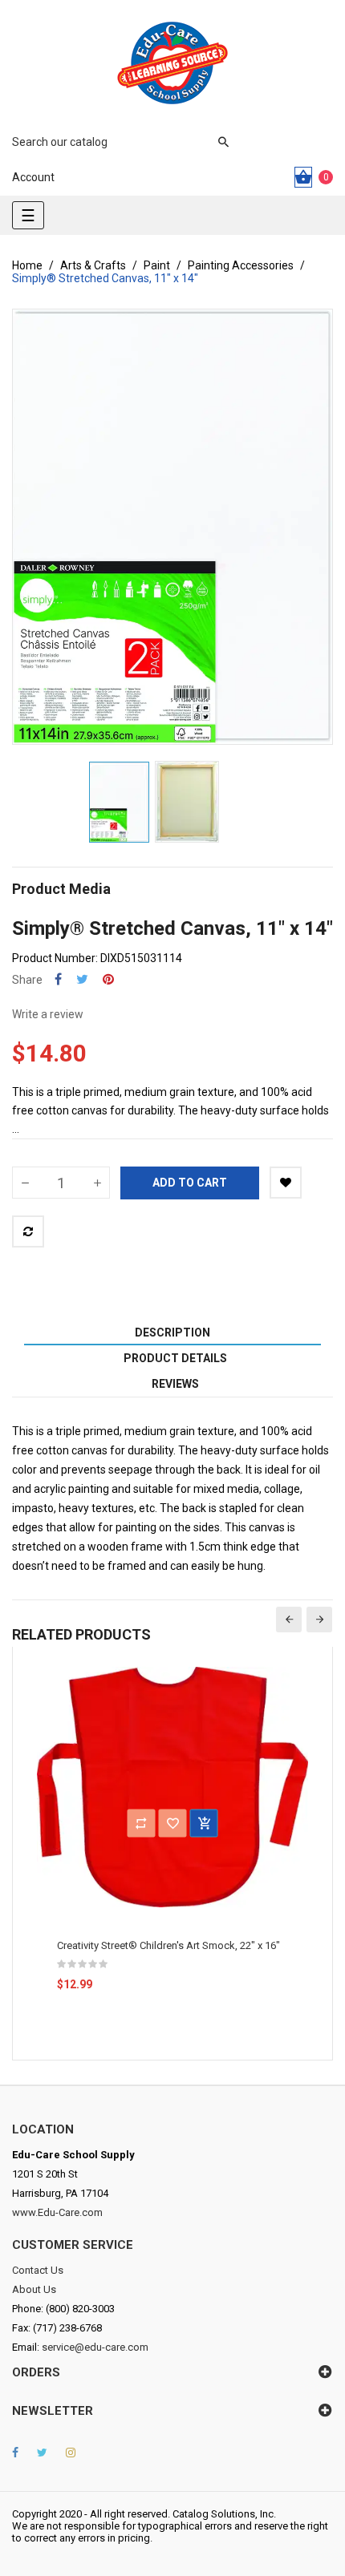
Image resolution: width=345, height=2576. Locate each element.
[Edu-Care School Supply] (172, 63)
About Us (34, 2289)
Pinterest (108, 979)
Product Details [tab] (175, 1358)
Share (58, 979)
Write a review (48, 1014)
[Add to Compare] (28, 1231)
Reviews (175, 1384)
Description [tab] (172, 1332)
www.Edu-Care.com (57, 2212)
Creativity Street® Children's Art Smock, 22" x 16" (168, 1945)
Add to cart (190, 1183)
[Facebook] (15, 2453)
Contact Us (38, 2270)
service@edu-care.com (95, 2347)
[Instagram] (71, 2453)
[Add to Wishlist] (286, 1183)
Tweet (82, 979)
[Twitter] (42, 2453)
